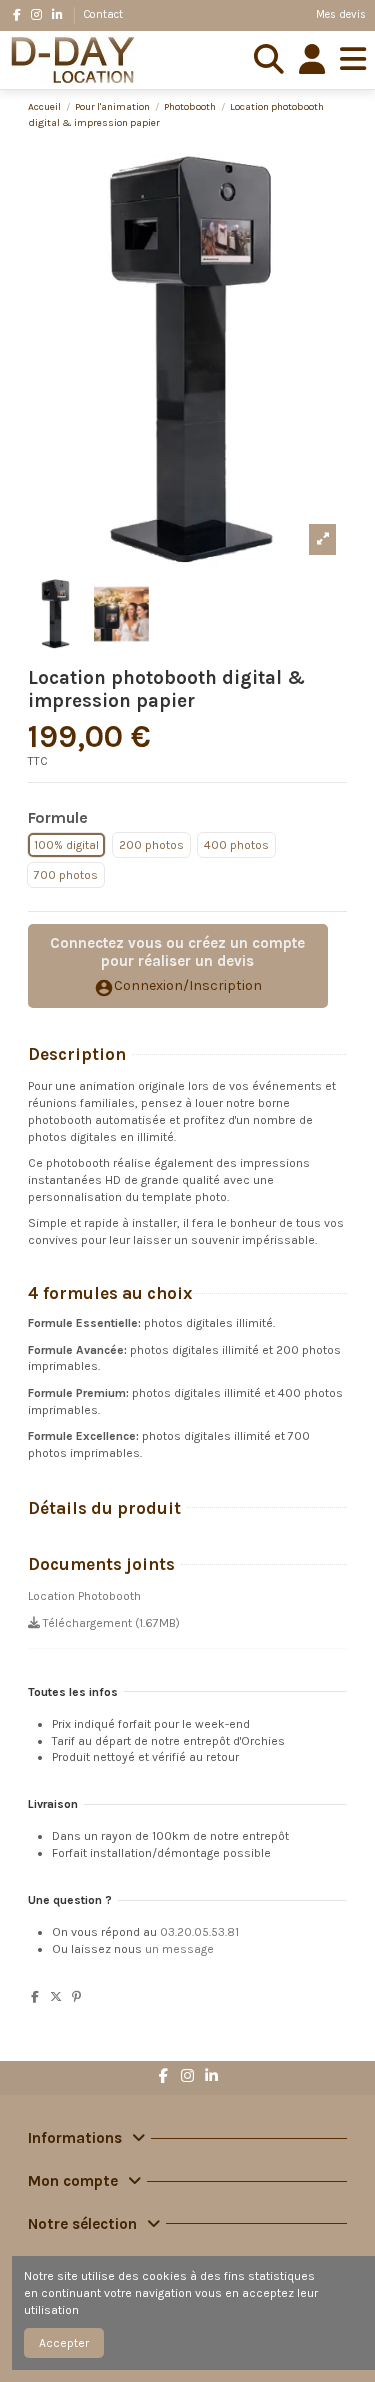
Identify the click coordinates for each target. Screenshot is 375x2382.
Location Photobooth (84, 1596)
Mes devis (341, 14)
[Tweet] (56, 1997)
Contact (103, 14)
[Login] (312, 60)
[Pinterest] (76, 1997)
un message (179, 1949)
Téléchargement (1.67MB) (110, 1623)
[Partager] (35, 1997)
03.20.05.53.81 (199, 1932)
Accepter (64, 2343)
